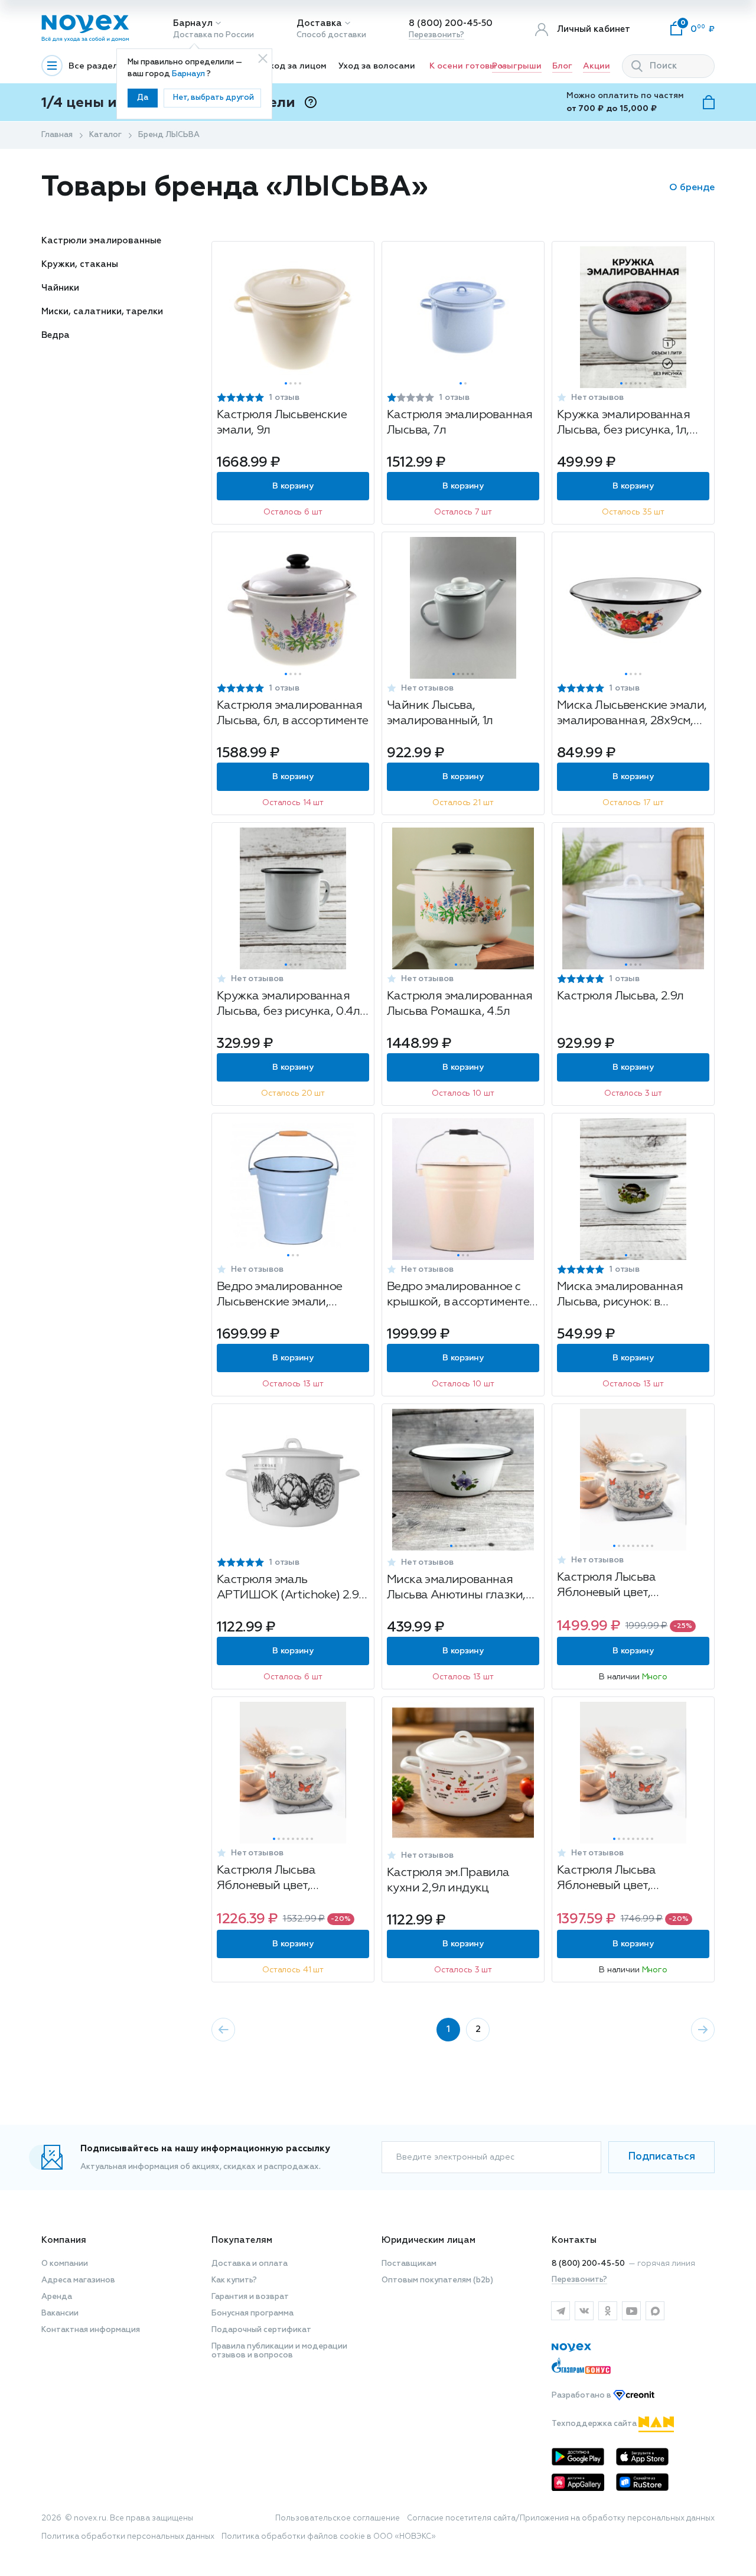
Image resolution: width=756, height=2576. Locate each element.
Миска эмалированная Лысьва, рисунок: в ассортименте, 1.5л (620, 1296)
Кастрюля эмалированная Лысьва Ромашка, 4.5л (460, 1004)
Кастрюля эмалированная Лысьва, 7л (460, 422)
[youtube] (631, 2311)
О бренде (692, 188)
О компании (65, 2264)
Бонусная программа (252, 2313)
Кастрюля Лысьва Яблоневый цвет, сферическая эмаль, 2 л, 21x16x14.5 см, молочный (283, 1879)
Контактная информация (91, 2330)
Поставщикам (409, 2264)
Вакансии (60, 2313)
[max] (655, 2311)
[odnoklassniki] (608, 2311)
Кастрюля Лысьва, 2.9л (620, 996)
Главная (57, 135)
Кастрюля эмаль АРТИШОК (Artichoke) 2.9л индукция (291, 1589)
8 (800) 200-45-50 (451, 23)
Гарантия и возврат (250, 2297)
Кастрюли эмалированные (101, 241)
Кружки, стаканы (80, 264)
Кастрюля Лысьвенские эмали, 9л (282, 422)
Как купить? (234, 2280)
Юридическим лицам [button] (428, 2240)
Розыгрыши (517, 66)
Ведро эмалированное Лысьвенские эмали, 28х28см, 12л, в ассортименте (280, 1296)
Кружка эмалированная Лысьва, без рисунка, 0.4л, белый (289, 1005)
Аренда (57, 2297)
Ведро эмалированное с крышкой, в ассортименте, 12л (460, 1296)
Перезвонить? (436, 35)
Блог (562, 66)
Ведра (56, 335)
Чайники (60, 288)
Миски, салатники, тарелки (102, 312)
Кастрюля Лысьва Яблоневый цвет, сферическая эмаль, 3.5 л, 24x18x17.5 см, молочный (627, 1879)
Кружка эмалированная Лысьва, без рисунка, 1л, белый (623, 424)
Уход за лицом (296, 66)
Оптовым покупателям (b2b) (437, 2280)
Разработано (582, 2396)
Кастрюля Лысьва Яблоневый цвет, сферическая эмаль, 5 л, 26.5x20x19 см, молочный (627, 1586)
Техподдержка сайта (595, 2424)
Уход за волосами (377, 66)
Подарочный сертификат (261, 2330)
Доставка (319, 23)
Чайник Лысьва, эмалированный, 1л (440, 713)
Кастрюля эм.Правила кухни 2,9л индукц (448, 1880)
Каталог (105, 135)
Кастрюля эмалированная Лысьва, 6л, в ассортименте (292, 713)
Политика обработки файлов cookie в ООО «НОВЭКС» (329, 2537)
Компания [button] (64, 2240)
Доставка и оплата (250, 2264)
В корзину (293, 486)
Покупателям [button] (242, 2240)
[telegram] (561, 2311)
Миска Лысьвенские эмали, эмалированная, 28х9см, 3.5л (632, 714)
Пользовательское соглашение (338, 2518)
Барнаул (193, 23)
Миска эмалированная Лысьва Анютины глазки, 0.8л (456, 1589)
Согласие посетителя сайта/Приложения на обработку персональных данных (561, 2518)
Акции (597, 66)
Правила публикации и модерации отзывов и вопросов (279, 2351)
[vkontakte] (584, 2311)
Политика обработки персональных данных (128, 2537)
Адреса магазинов (78, 2280)
